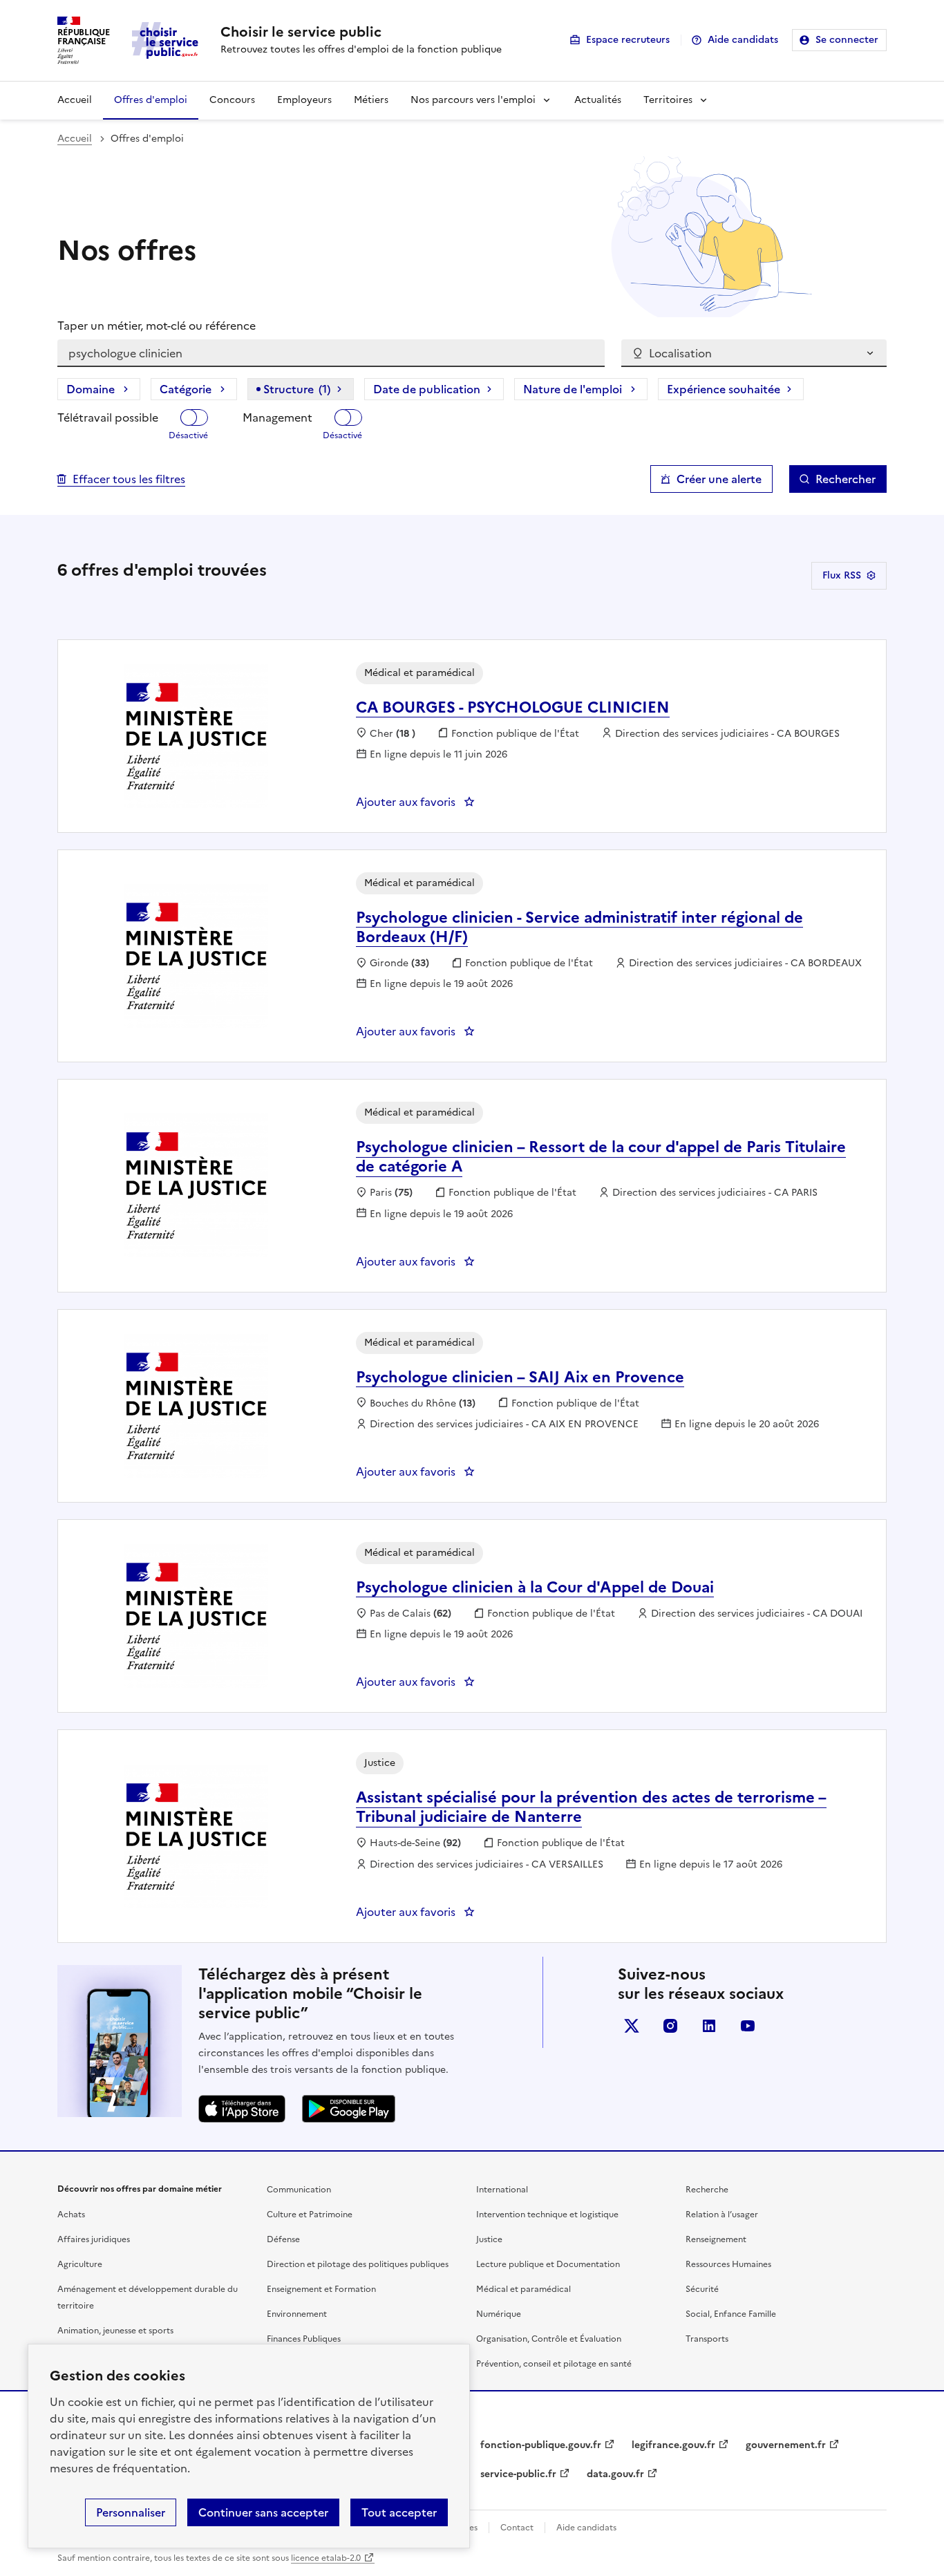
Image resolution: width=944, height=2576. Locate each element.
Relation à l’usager (722, 2215)
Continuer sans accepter (263, 2512)
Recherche (707, 2190)
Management (277, 417)
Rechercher (846, 479)
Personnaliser (131, 2512)
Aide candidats (743, 40)
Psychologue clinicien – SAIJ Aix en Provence (520, 1377)
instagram (670, 2026)
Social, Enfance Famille (731, 2314)
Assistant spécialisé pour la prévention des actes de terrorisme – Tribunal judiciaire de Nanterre (591, 1807)
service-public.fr (518, 2474)
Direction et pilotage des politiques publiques (358, 2264)
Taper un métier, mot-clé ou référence (157, 326)
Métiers (371, 100)
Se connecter (847, 40)
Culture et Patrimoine (310, 2215)
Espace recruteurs (628, 40)
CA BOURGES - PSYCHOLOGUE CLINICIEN (513, 707)
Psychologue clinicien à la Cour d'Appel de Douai (535, 1587)
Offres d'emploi (151, 100)
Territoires (668, 100)
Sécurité (702, 2289)
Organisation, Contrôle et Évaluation (549, 2339)
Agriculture (80, 2264)
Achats (71, 2215)
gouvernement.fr (786, 2445)
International (502, 2190)
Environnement (297, 2314)
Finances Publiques (304, 2339)
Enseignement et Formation (321, 2289)
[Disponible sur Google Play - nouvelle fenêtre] (349, 2109)
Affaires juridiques (94, 2239)
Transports (707, 2339)
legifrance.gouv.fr (673, 2445)
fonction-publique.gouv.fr (541, 2445)
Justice (489, 2239)
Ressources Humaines (728, 2264)
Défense (283, 2239)
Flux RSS (842, 575)
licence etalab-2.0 (326, 2558)
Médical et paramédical (523, 2289)
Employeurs (304, 100)
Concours (232, 100)
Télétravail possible (108, 417)
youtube (748, 2026)
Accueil (75, 100)
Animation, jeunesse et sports (115, 2331)
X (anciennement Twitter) (632, 2026)
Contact (517, 2528)
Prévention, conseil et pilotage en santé (554, 2364)
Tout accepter (399, 2512)
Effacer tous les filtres (129, 479)
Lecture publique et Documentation (548, 2264)
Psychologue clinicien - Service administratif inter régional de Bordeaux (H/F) (579, 927)
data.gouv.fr (615, 2474)
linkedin (709, 2026)
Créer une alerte (719, 479)
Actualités (598, 100)
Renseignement (716, 2239)
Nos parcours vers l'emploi (473, 100)
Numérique (499, 2314)
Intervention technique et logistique (547, 2215)
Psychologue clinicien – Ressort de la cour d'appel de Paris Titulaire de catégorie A (601, 1157)
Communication (299, 2190)
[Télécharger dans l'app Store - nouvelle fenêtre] (242, 2109)
